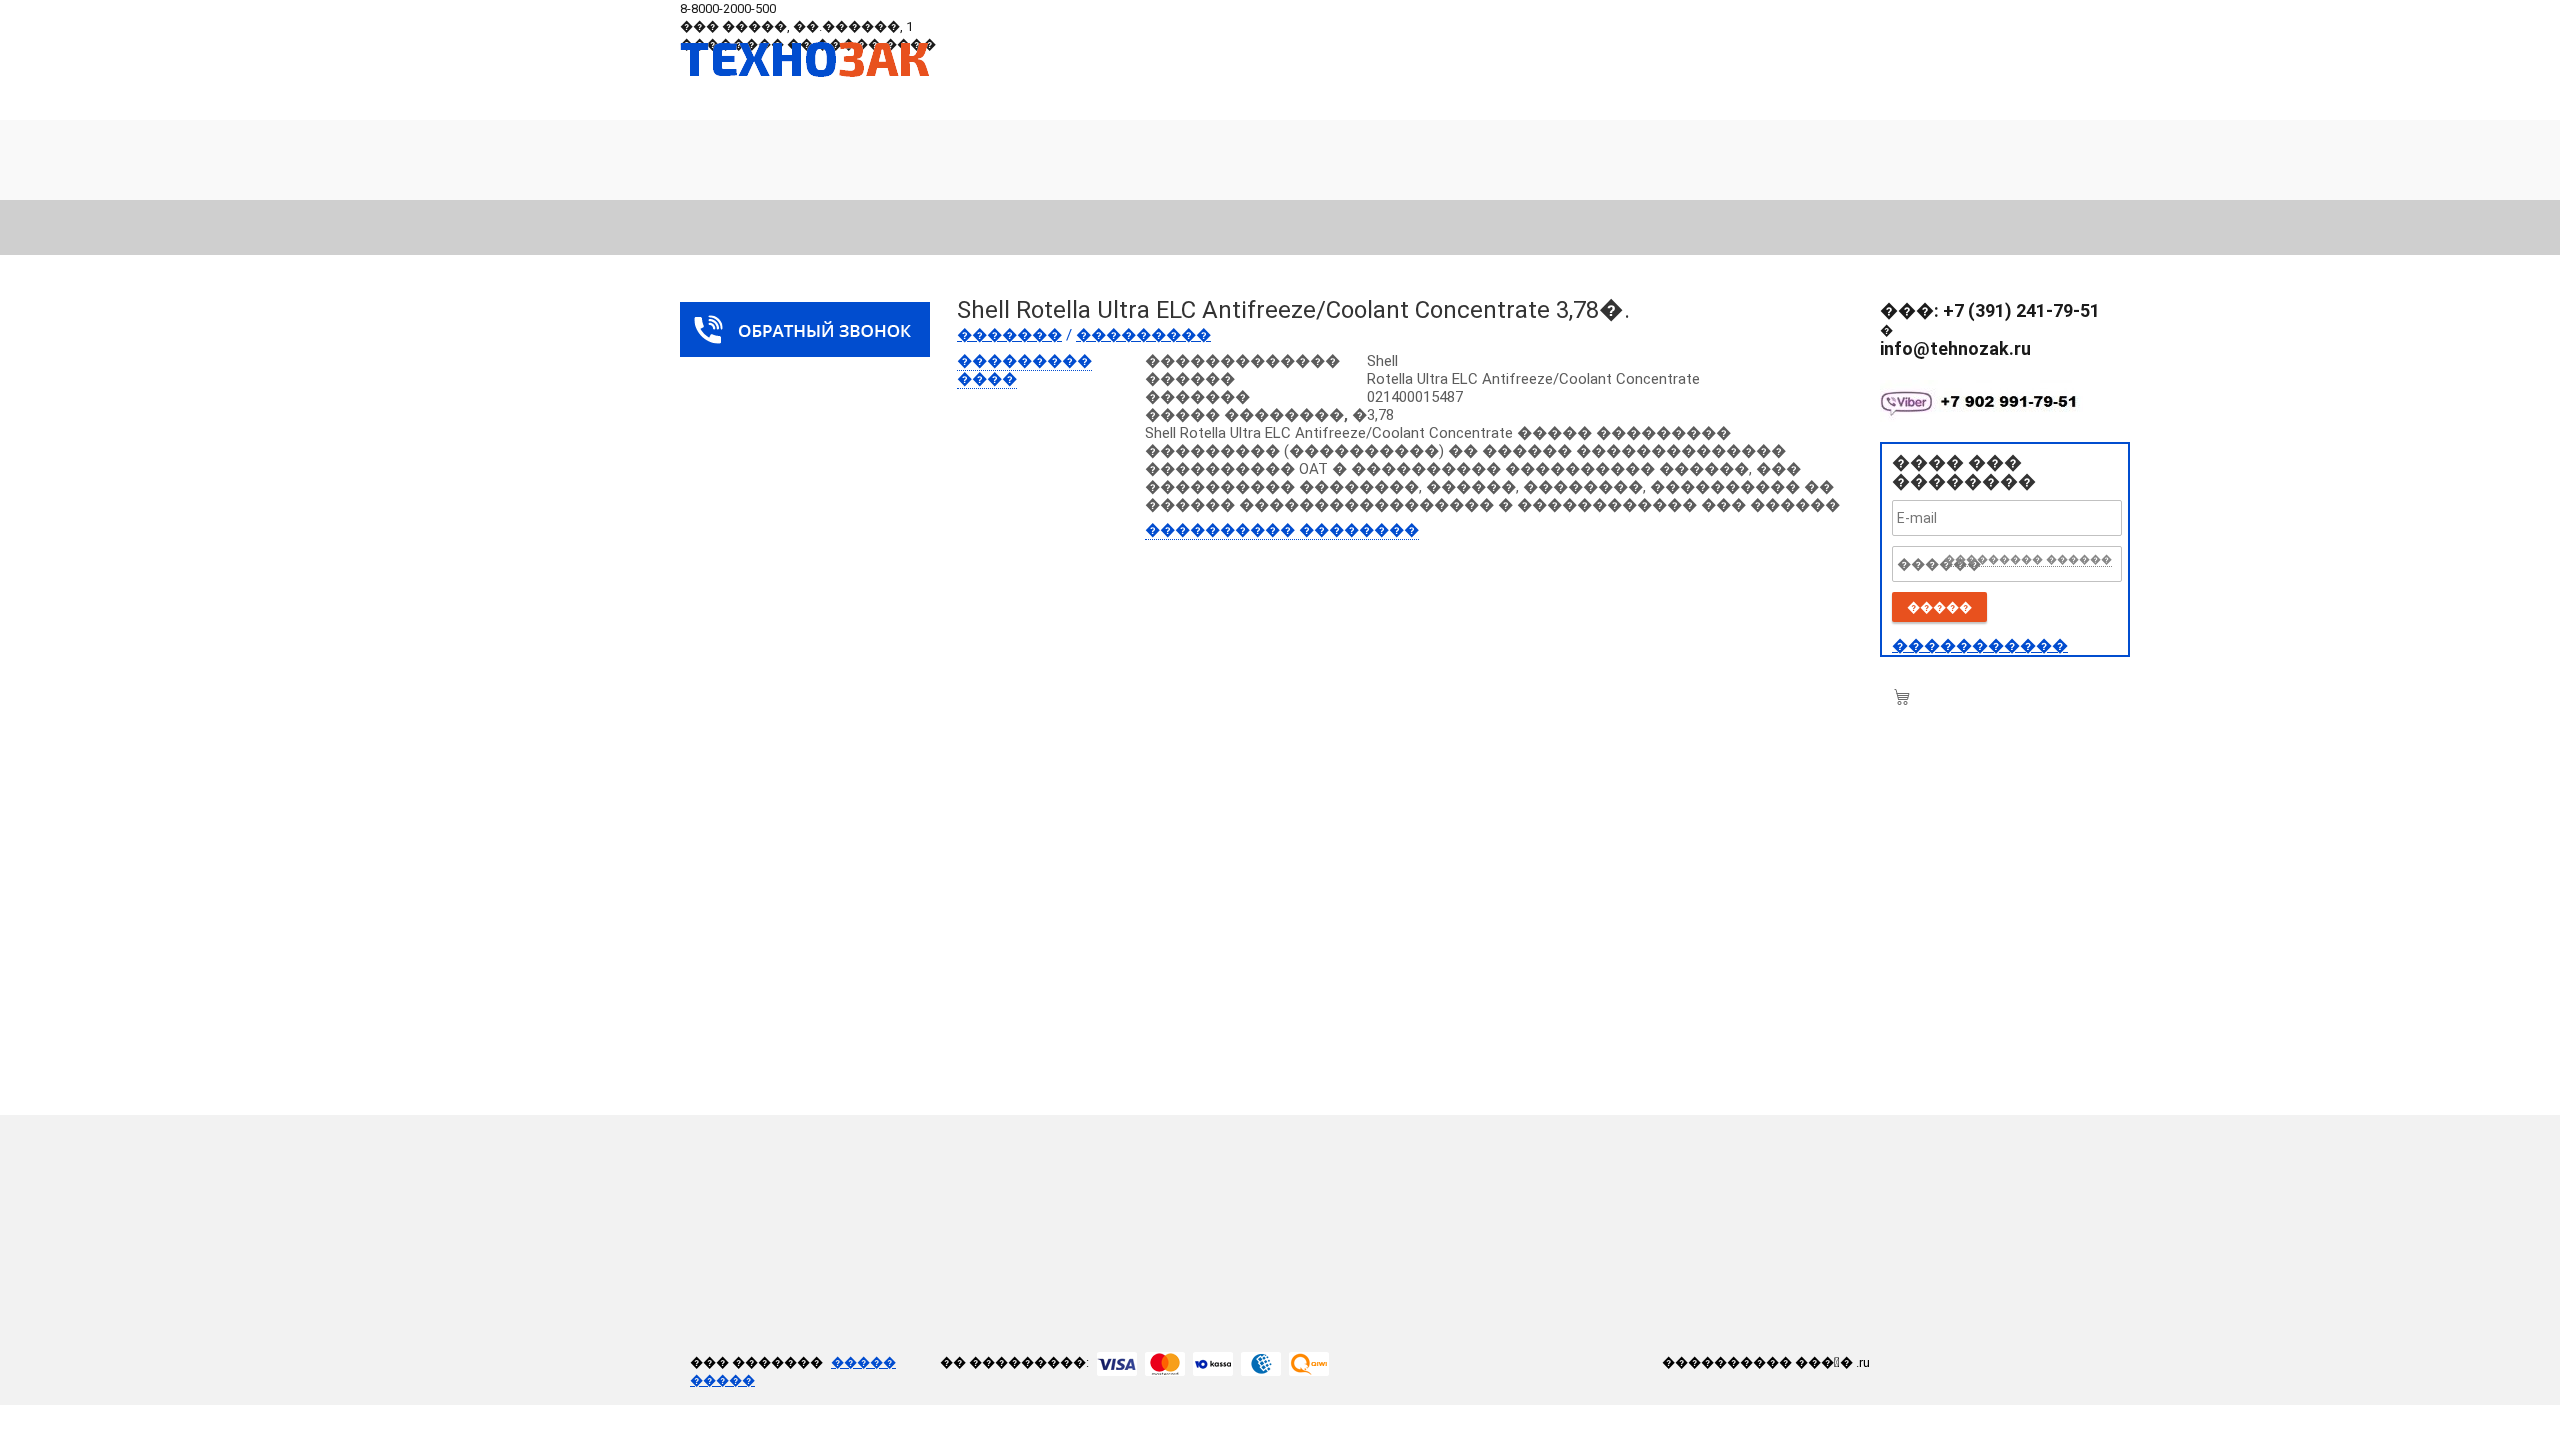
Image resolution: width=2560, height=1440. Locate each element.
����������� (1980, 645)
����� (1939, 607)
